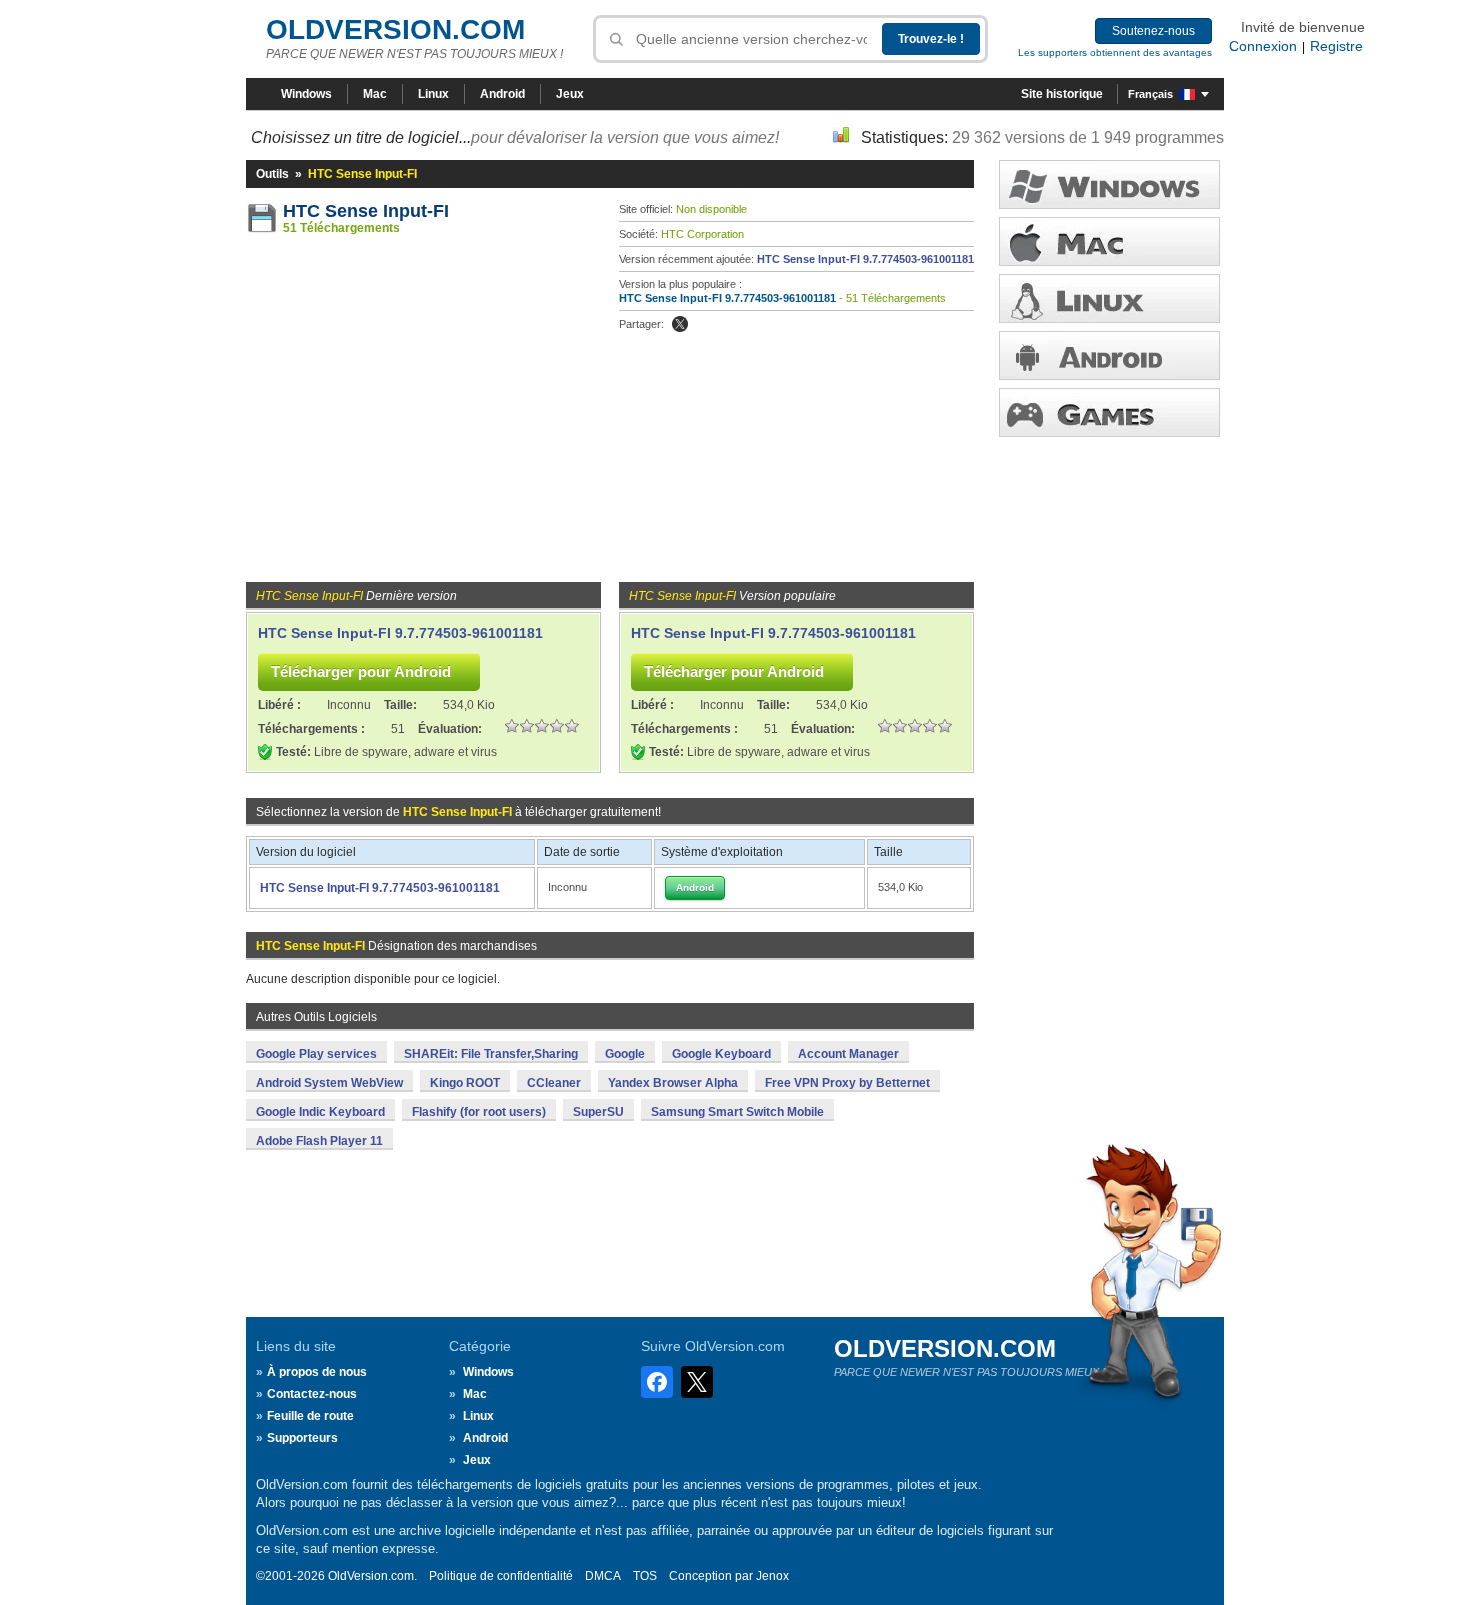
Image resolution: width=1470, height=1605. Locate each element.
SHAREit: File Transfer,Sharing (491, 1054)
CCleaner (554, 1083)
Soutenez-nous (1153, 31)
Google (625, 1054)
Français (1150, 94)
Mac (375, 94)
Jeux (570, 94)
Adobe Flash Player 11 (319, 1141)
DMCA (603, 1576)
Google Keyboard (721, 1054)
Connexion (1263, 46)
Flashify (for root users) (479, 1112)
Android (502, 94)
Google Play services (316, 1054)
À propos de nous (317, 1372)
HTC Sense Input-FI (366, 211)
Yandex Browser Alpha (673, 1083)
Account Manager (848, 1054)
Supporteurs (302, 1438)
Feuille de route (310, 1416)
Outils (272, 174)
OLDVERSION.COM (395, 29)
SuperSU (598, 1112)
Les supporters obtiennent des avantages (1115, 52)
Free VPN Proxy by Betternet (847, 1083)
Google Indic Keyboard (320, 1112)
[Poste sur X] (680, 324)
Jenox (772, 1576)
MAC (1109, 241)
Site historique (1062, 94)
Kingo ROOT (465, 1083)
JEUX (1109, 412)
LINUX (1109, 298)
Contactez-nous (312, 1394)
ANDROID (1109, 355)
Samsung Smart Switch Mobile (737, 1112)
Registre (1336, 46)
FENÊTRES (1109, 184)
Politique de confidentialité (501, 1576)
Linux (433, 94)
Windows (306, 94)
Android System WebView (329, 1083)
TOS (645, 1576)
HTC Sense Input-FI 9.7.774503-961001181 (865, 259)
